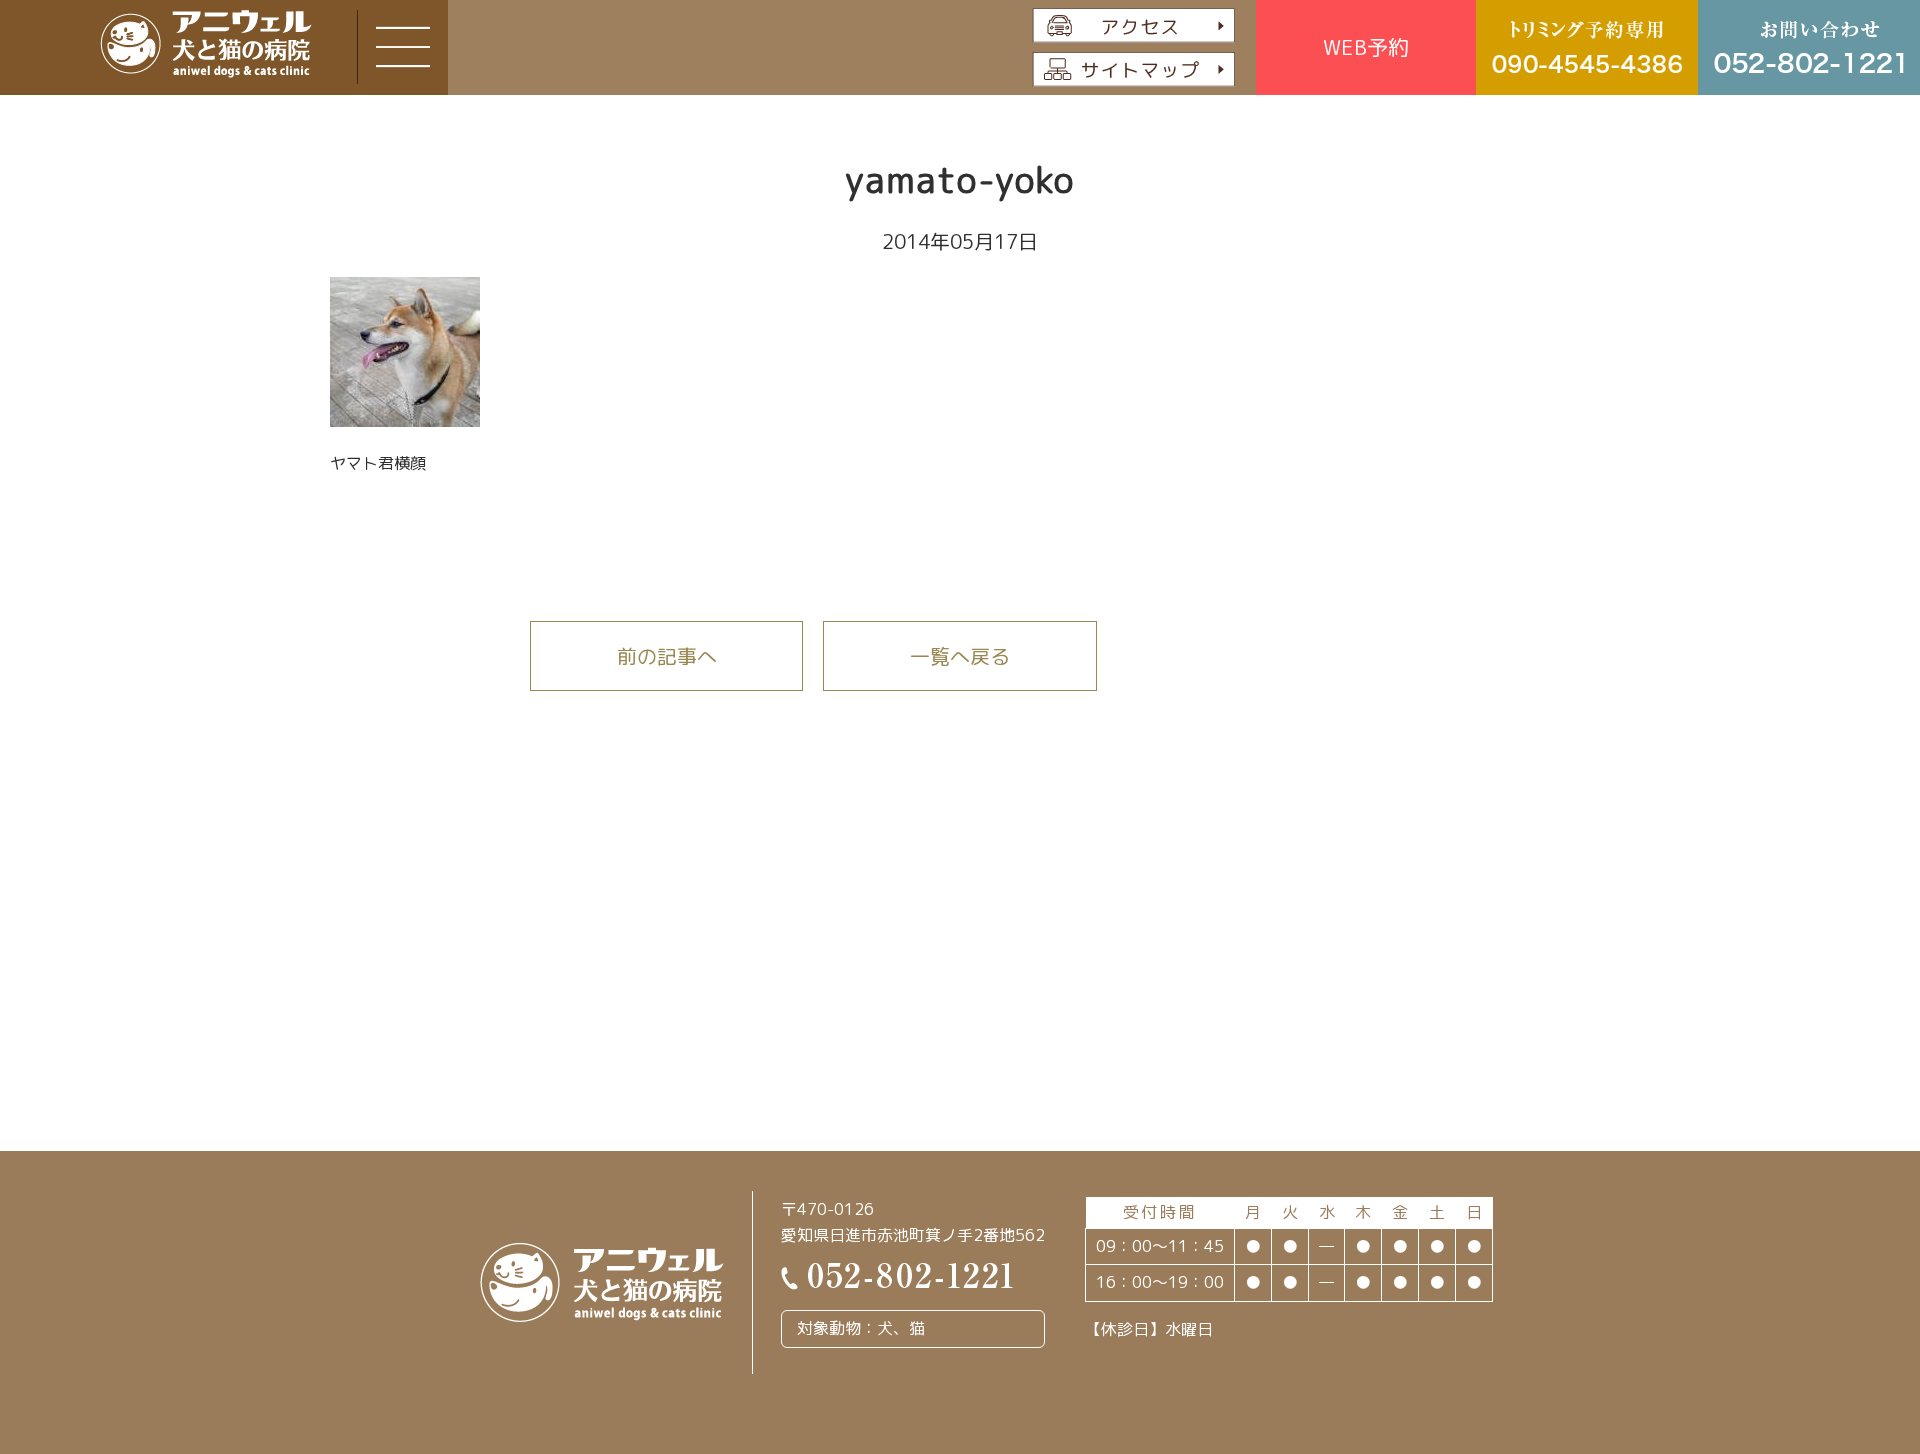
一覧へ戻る (960, 656)
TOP (1817, 1338)
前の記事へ (667, 656)
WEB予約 (1366, 47)
